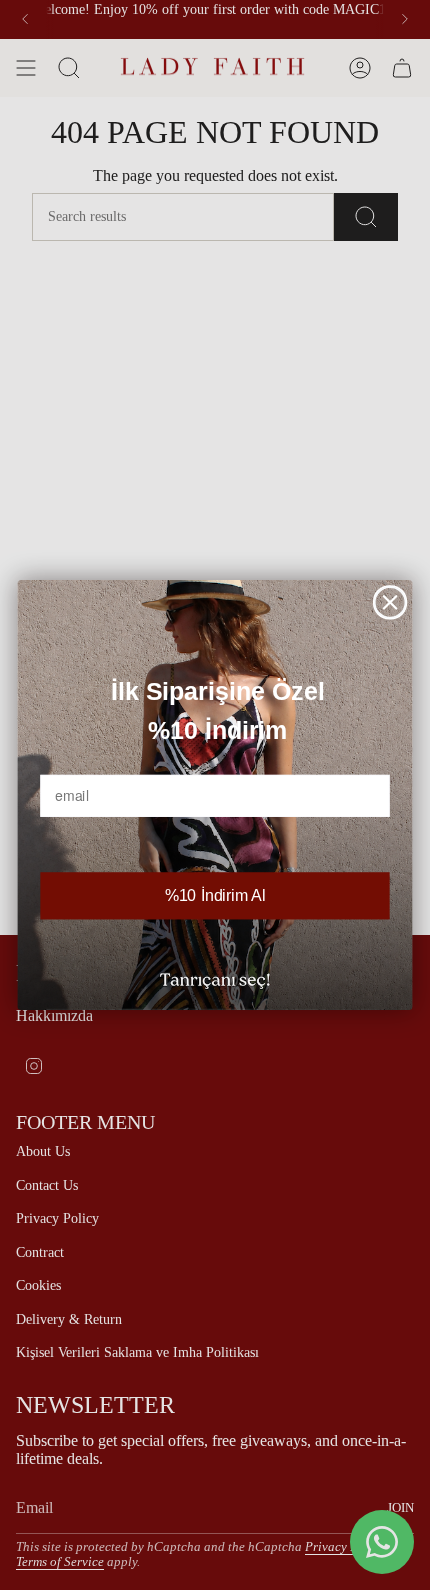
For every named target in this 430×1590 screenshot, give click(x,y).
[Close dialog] (390, 602)
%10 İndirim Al (215, 896)
